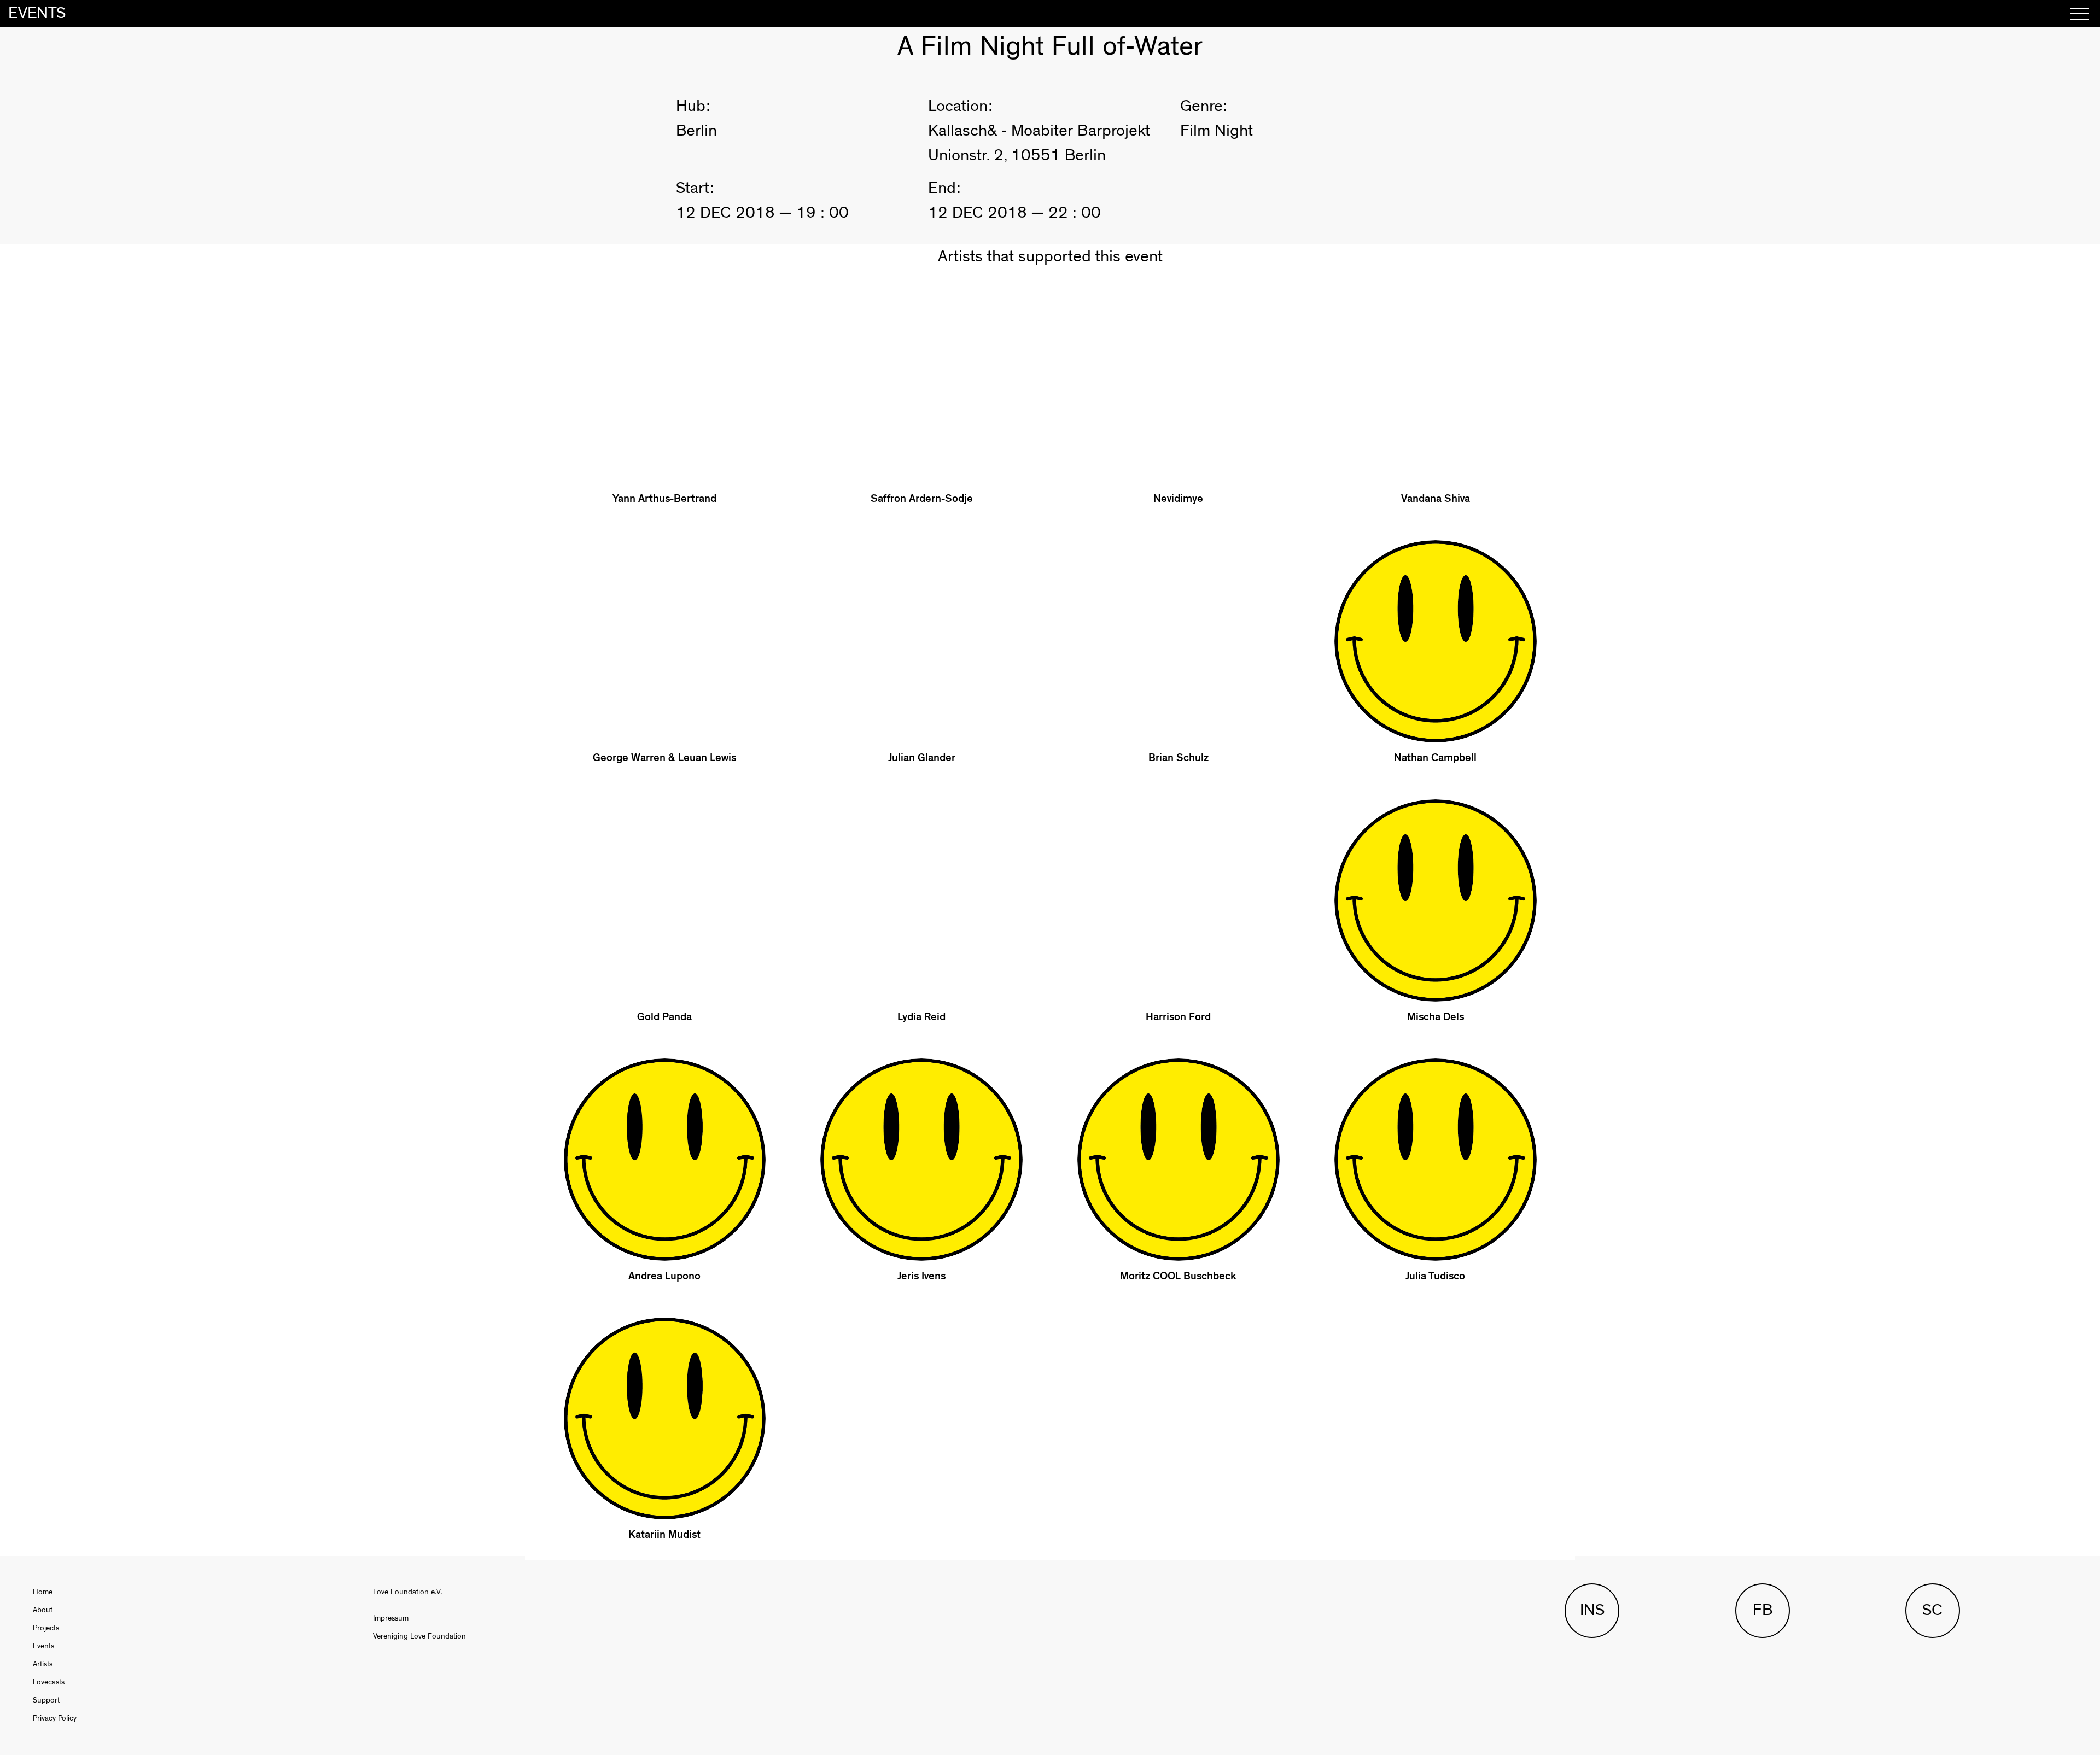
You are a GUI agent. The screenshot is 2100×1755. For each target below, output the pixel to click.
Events (43, 1646)
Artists (43, 1664)
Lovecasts (49, 1682)
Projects (46, 1628)
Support (46, 1700)
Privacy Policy (55, 1718)
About (43, 1610)
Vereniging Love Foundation (419, 1636)
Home (43, 1592)
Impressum (391, 1618)
